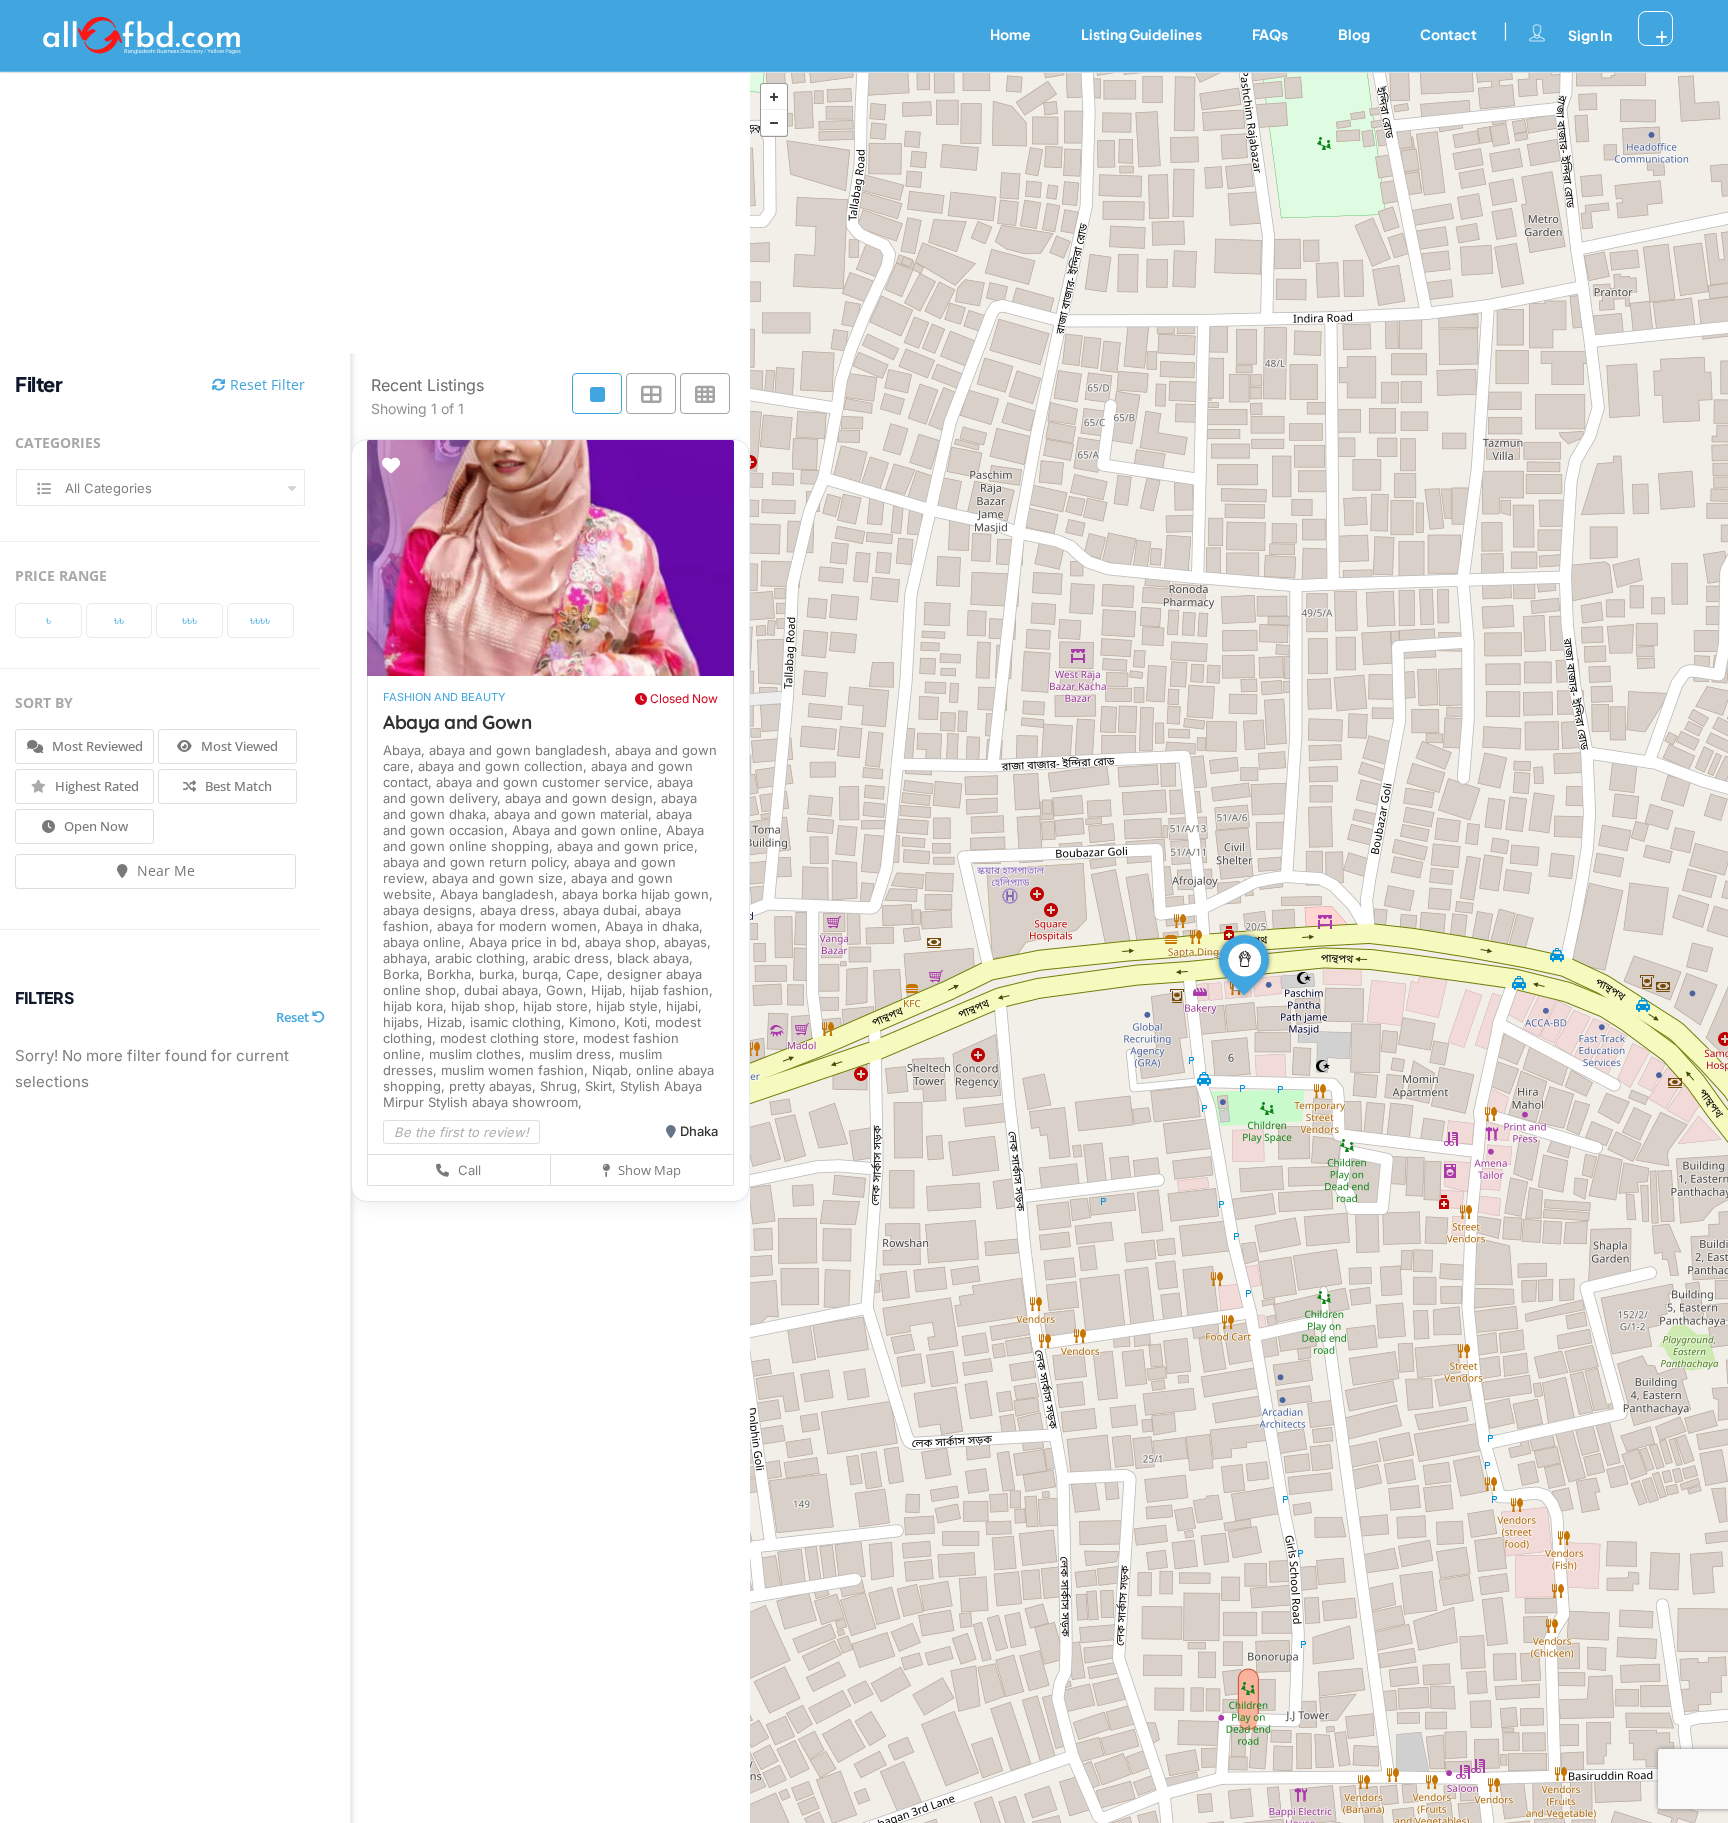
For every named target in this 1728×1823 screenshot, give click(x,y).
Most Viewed (238, 746)
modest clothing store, (511, 1038)
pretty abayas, (494, 1086)
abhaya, (409, 958)
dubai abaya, (505, 990)
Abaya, (406, 750)
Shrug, (562, 1086)
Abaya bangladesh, (501, 894)
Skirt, (602, 1086)
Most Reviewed (96, 746)
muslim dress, (574, 1054)
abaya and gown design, (583, 798)
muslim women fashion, (516, 1070)
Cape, (586, 974)
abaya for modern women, (521, 926)
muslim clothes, (479, 1054)
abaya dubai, (604, 910)
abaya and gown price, (627, 846)
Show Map (648, 1170)
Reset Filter (265, 384)
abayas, (687, 942)
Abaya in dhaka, (654, 926)
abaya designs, (431, 910)
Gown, (568, 990)
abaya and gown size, (501, 878)
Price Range (61, 575)
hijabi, (684, 1006)
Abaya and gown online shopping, (543, 838)
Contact (1448, 34)
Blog (1354, 34)
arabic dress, (575, 958)
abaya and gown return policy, (478, 862)
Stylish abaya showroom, (505, 1102)
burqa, (544, 974)
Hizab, (448, 1022)
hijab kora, (417, 1006)
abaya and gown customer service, (546, 782)
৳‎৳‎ (119, 620)
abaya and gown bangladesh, (522, 750)
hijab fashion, (671, 990)
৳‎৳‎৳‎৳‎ (260, 620)
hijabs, (405, 1022)
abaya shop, (624, 942)
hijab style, (631, 1006)
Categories (58, 442)
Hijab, (610, 990)
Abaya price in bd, (527, 942)
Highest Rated (95, 786)
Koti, (639, 1022)
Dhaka (699, 1131)
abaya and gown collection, (504, 766)
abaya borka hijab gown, (637, 894)
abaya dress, (521, 910)
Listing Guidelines (1141, 34)
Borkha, (453, 974)
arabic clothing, (484, 958)
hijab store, (559, 1006)
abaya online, (426, 942)
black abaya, (655, 958)
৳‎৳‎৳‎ (189, 620)
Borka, (405, 974)
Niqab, (614, 1070)
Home (1010, 34)
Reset (294, 1017)
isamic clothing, (519, 1022)
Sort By (44, 702)
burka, (500, 974)
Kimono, (596, 1022)
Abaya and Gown (457, 722)
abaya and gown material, (575, 814)
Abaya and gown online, (589, 830)
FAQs (1270, 34)
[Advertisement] (360, 213)
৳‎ (48, 620)
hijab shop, (487, 1006)
